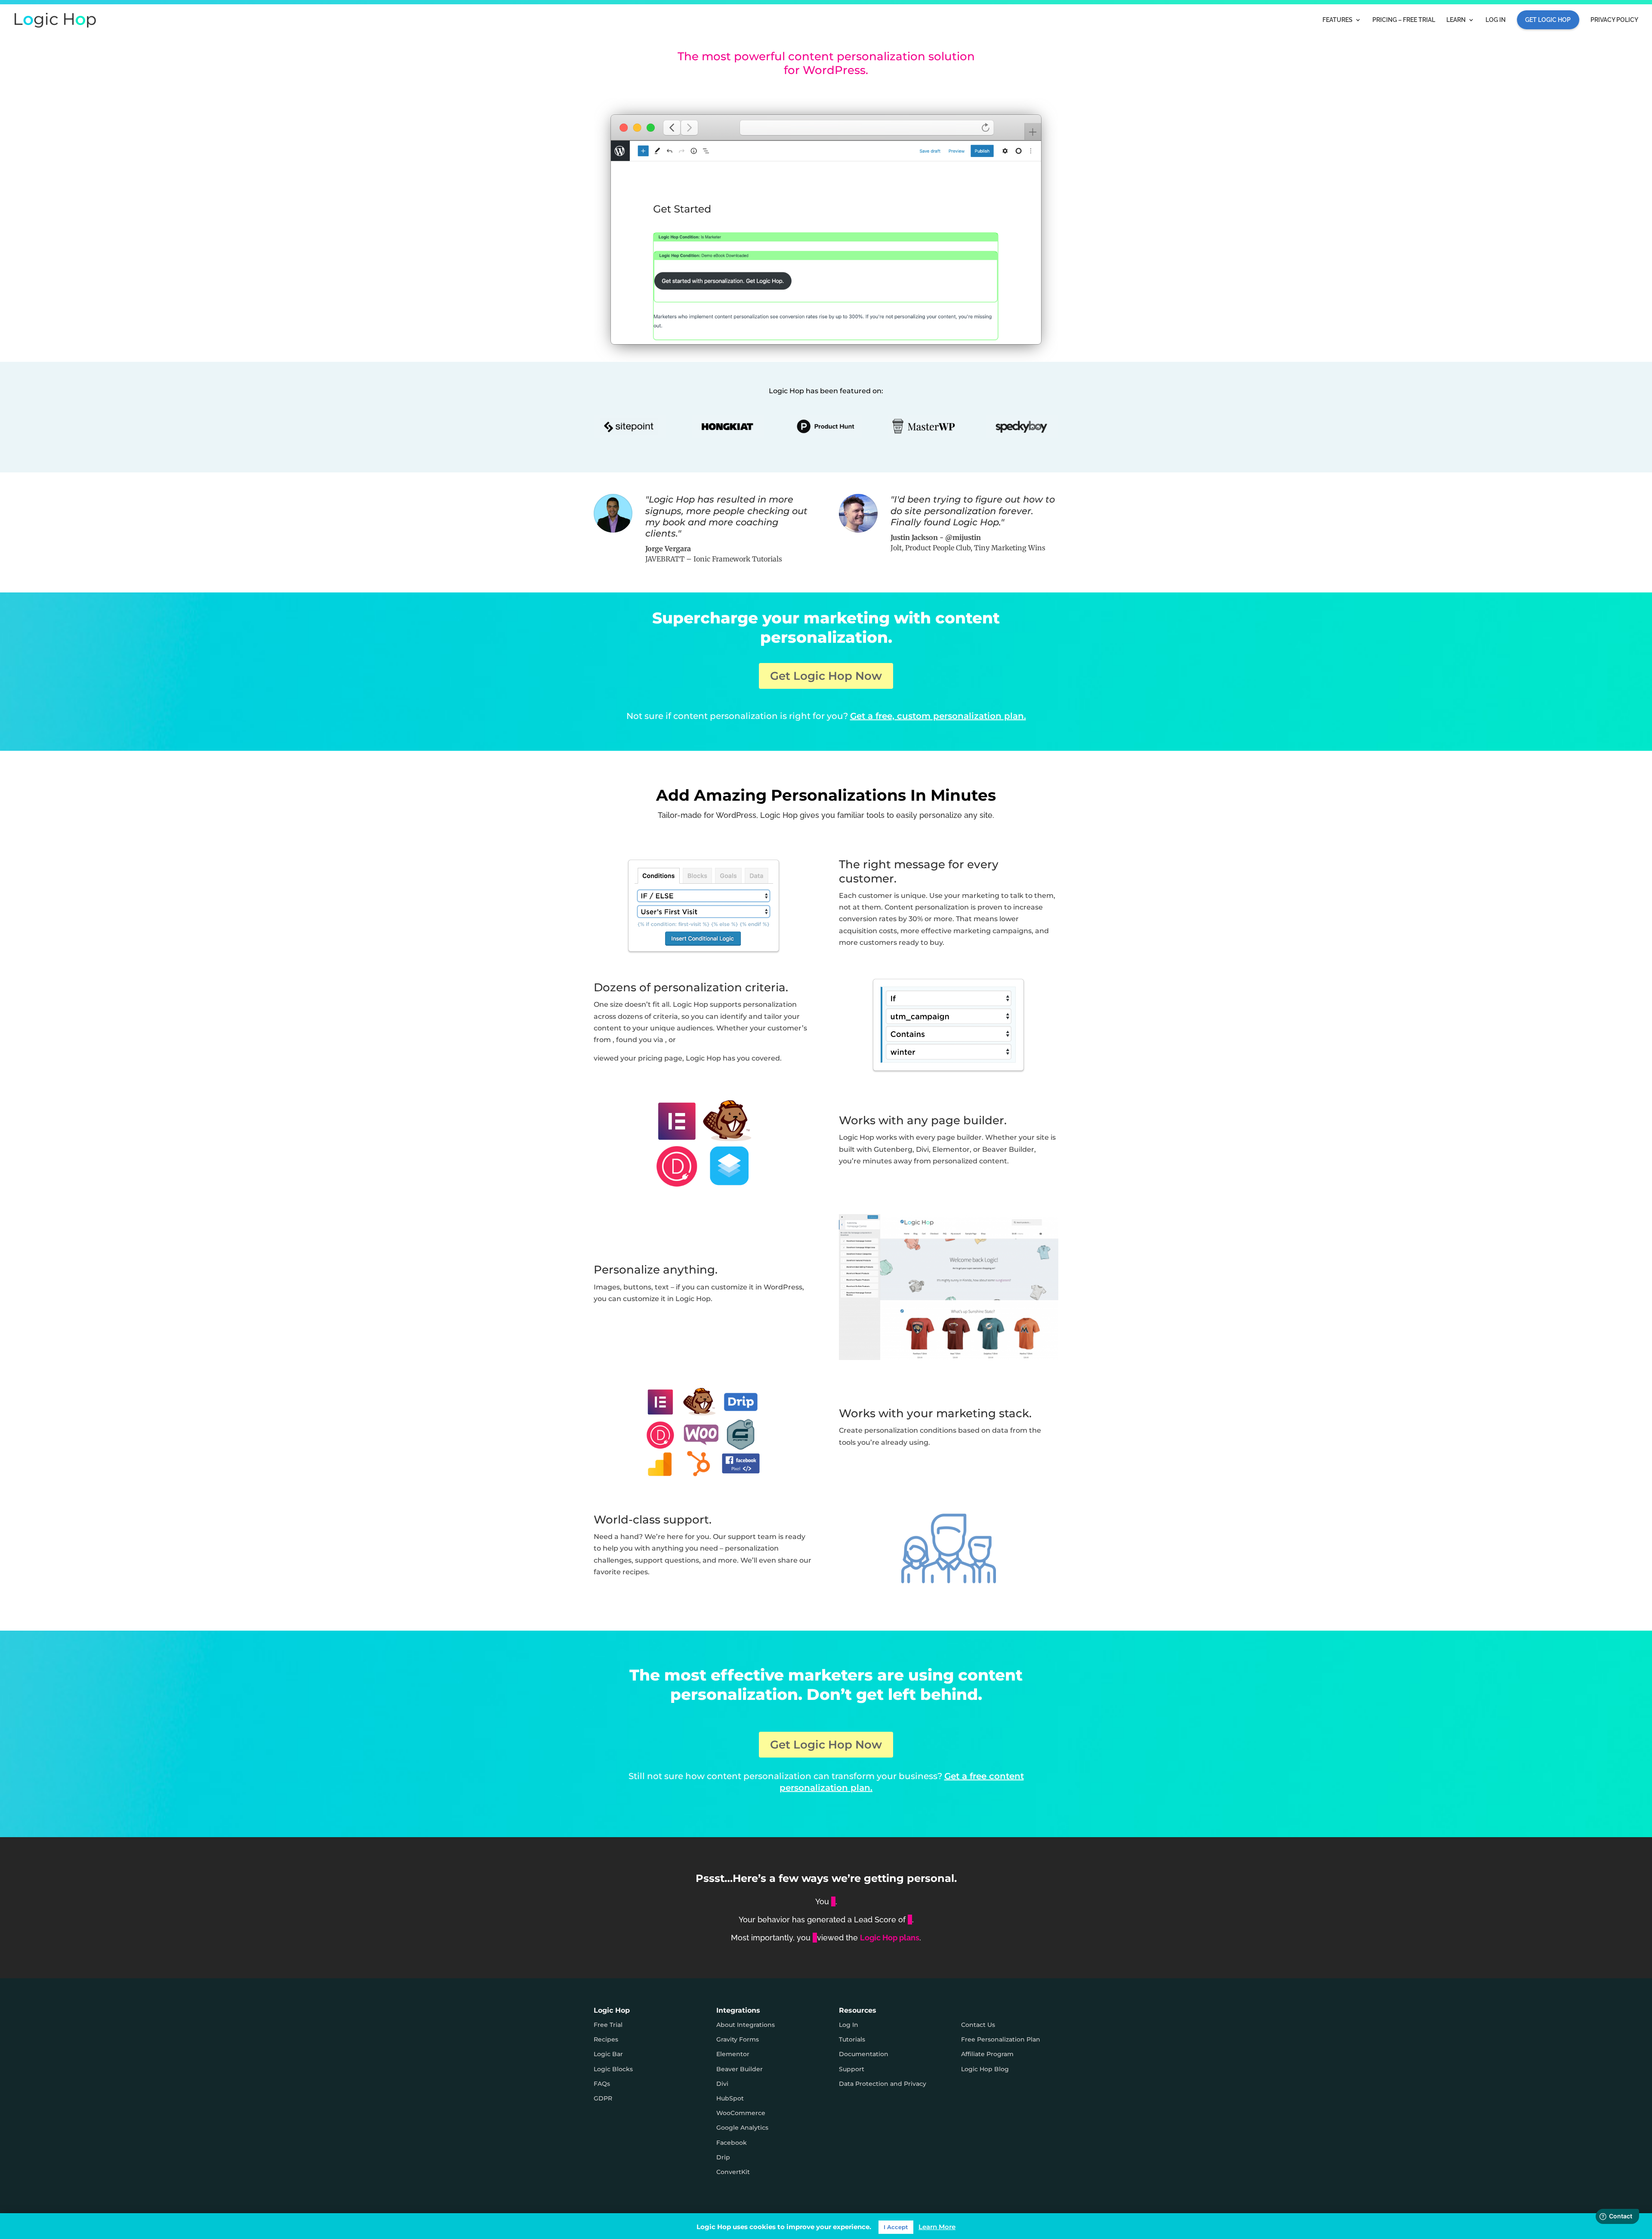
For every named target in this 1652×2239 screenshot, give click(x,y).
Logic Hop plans (890, 1938)
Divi (722, 2084)
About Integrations (746, 2025)
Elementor (733, 2054)
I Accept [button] (896, 2228)
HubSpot (730, 2098)
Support (852, 2069)
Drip (723, 2157)
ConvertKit (733, 2172)
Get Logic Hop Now (826, 676)
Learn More (937, 2228)
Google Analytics (742, 2128)
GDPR (603, 2098)
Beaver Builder (740, 2069)
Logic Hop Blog (985, 2069)
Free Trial (608, 2025)
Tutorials (852, 2039)
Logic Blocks (613, 2069)
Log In (1496, 20)
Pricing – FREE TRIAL (1404, 20)
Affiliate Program (987, 2054)
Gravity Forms (738, 2039)
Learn (1456, 20)
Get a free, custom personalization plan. (938, 716)
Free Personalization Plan (1001, 2039)
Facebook (732, 2143)
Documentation (864, 2054)
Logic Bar (608, 2054)
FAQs (602, 2084)
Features (1338, 20)
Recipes (606, 2039)
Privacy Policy (1614, 20)
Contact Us (978, 2025)
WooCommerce (741, 2113)
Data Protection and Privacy (883, 2084)
